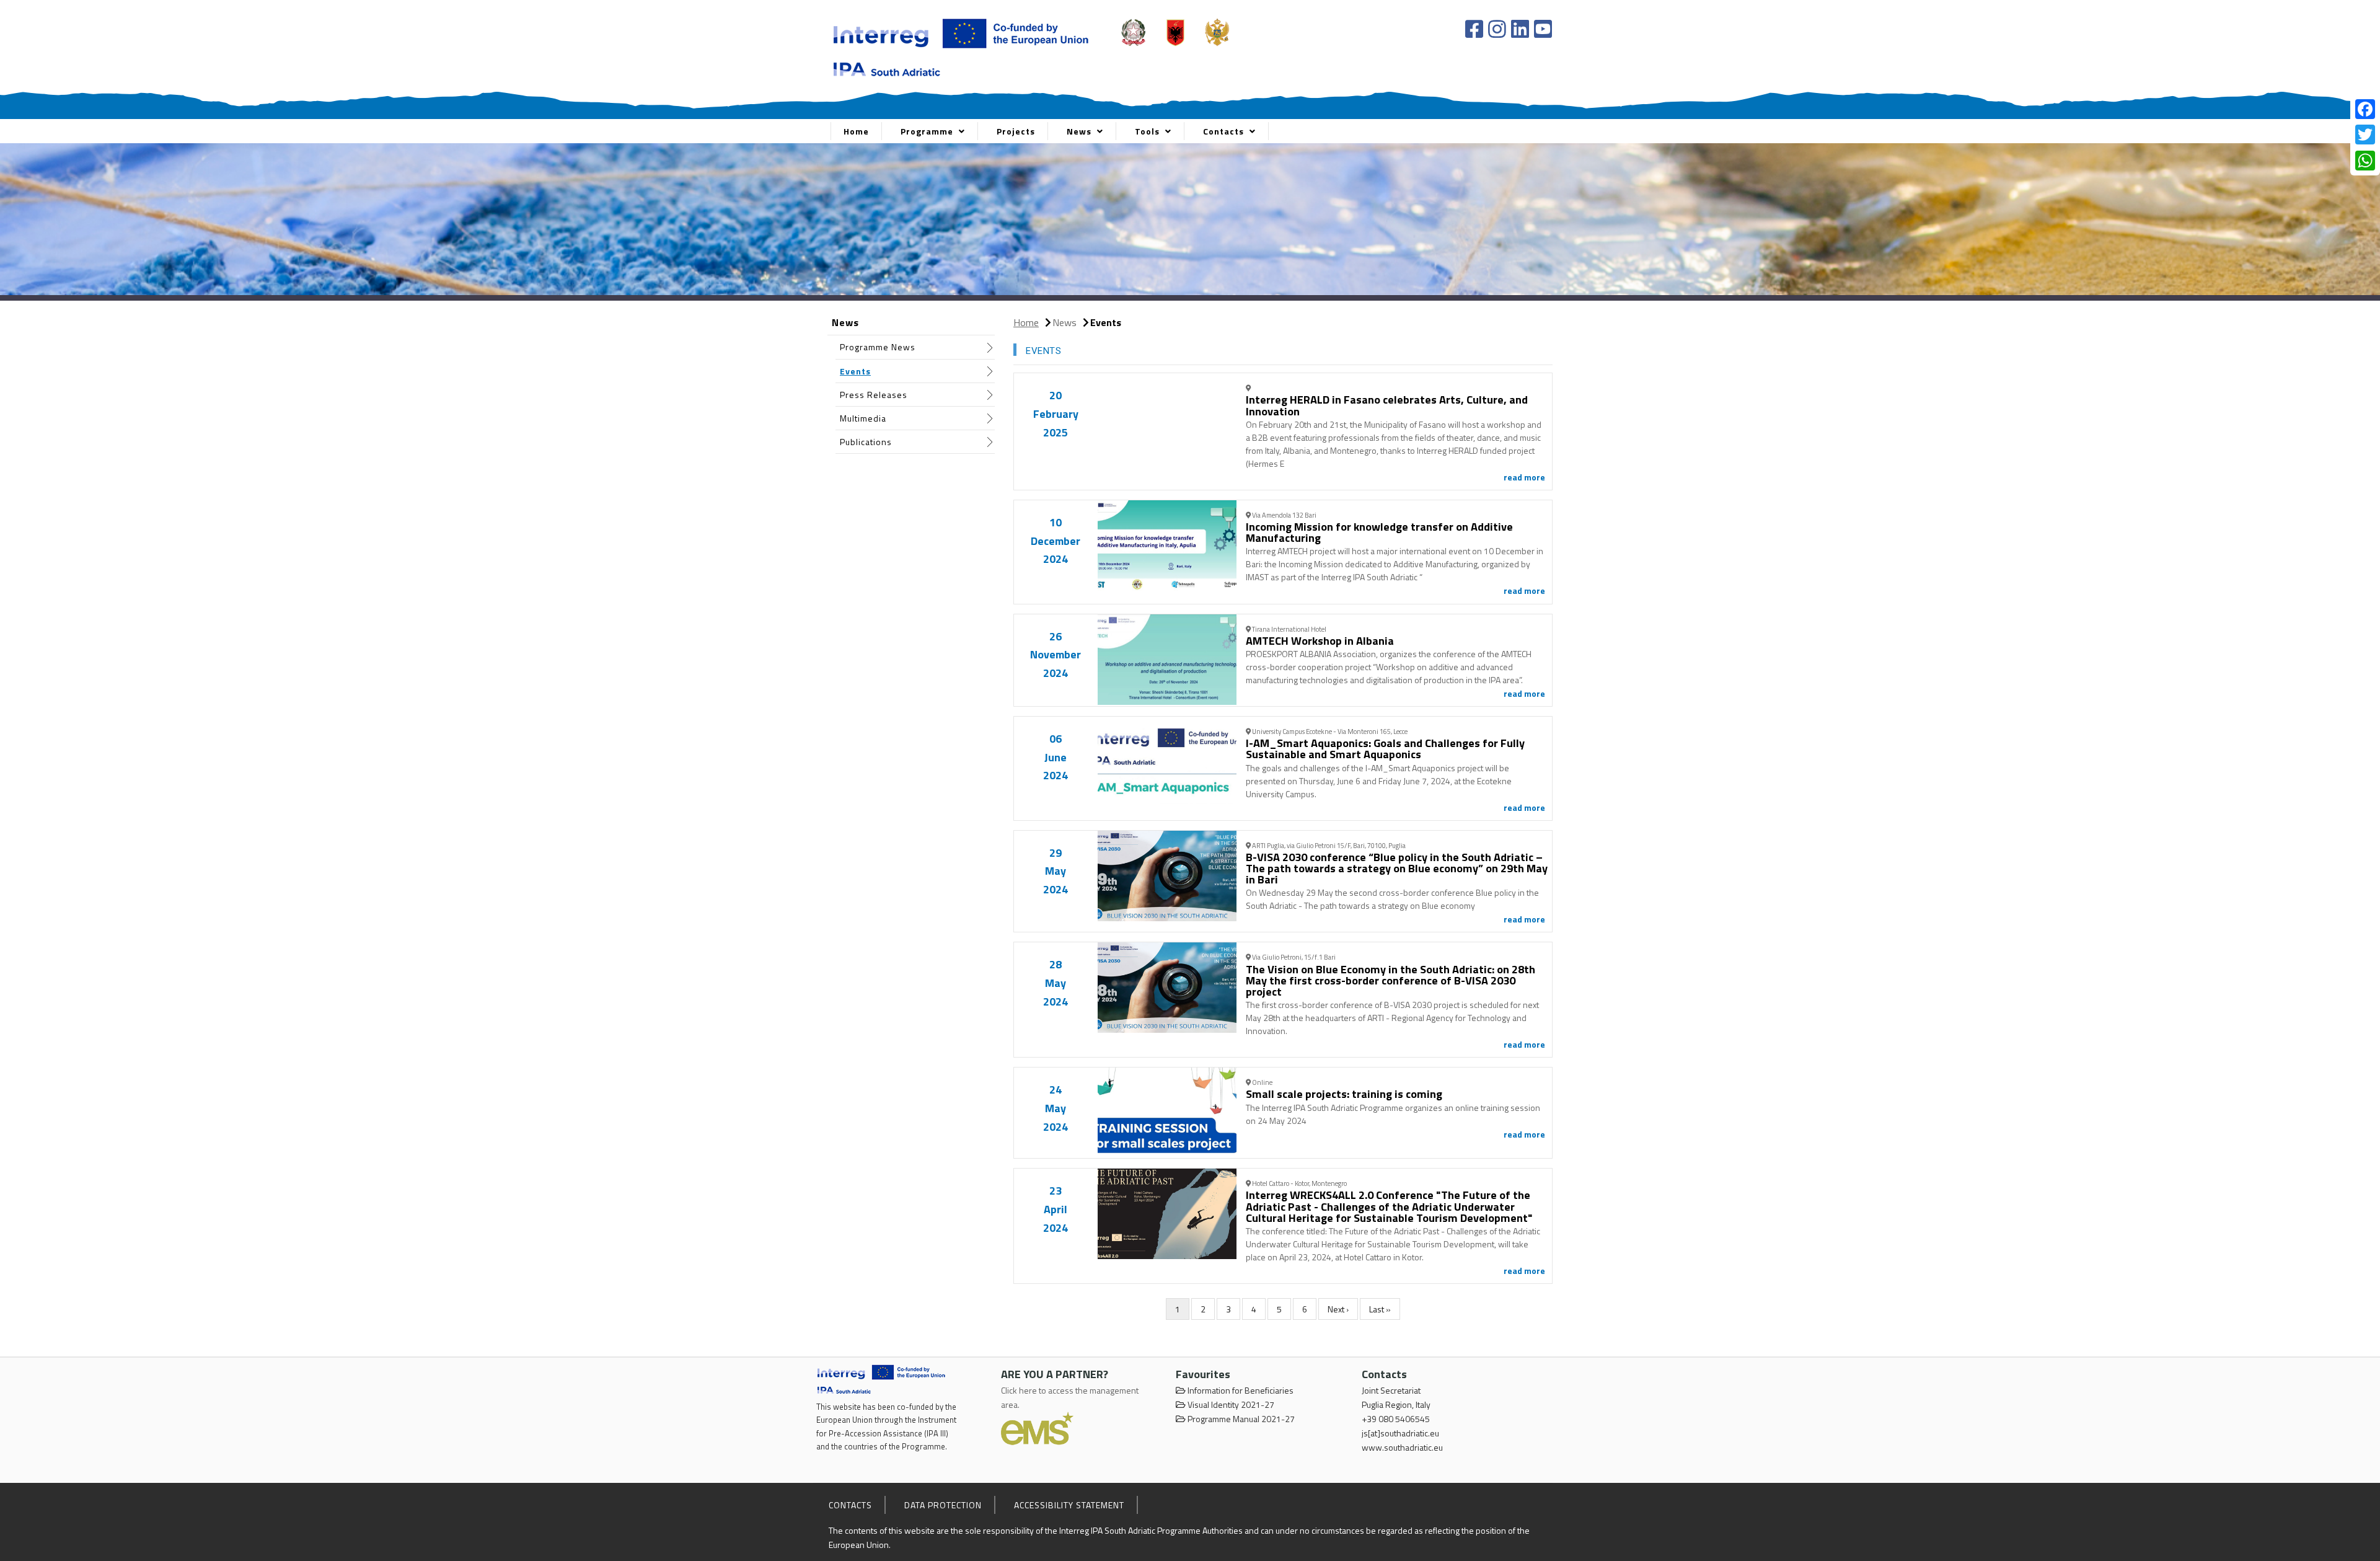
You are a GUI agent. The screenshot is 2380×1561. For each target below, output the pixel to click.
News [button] (1080, 131)
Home (856, 131)
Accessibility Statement (1069, 1505)
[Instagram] (1499, 29)
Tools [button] (1148, 131)
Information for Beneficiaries (1240, 1390)
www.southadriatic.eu (1402, 1447)
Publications (866, 442)
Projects (1016, 131)
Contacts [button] (1225, 131)
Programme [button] (928, 131)
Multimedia (863, 418)
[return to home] (882, 1378)
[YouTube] (1543, 29)
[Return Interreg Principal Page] (961, 45)
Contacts (850, 1505)
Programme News (878, 347)
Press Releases (874, 395)
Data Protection (943, 1505)
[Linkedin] (1522, 29)
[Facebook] (1476, 29)
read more (1524, 477)
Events (855, 371)
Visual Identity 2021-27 (1230, 1404)
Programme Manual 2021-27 (1240, 1419)
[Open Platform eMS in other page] (1037, 1427)
